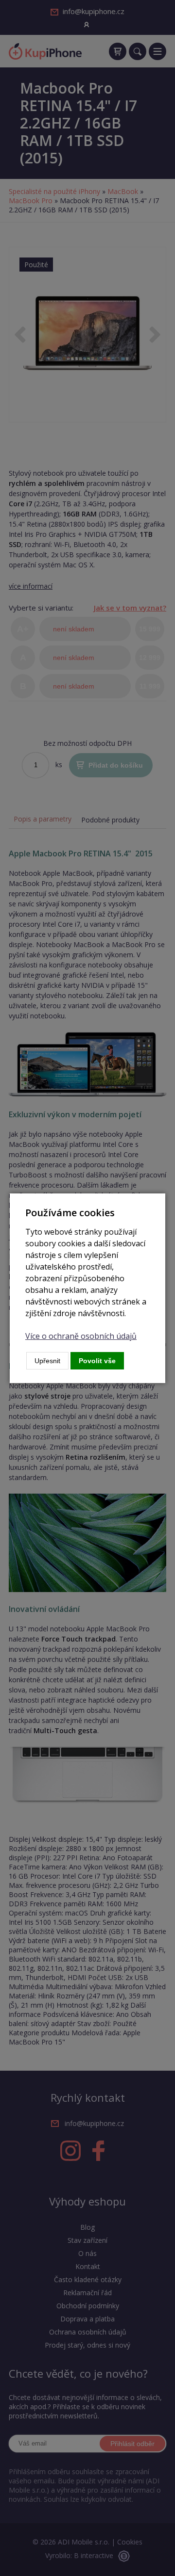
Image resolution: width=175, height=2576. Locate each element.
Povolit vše (97, 1361)
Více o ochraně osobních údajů (81, 1336)
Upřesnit (47, 1361)
